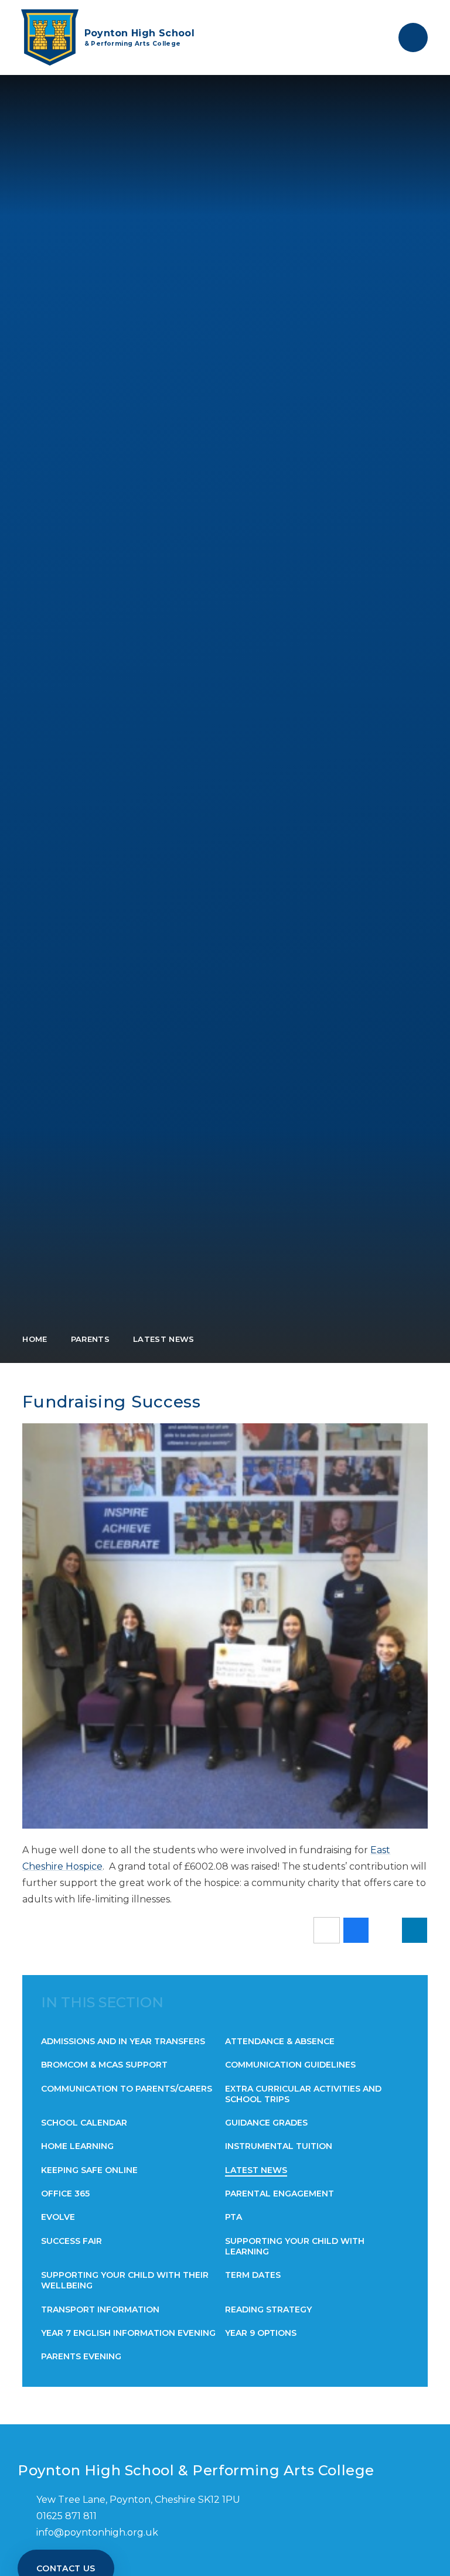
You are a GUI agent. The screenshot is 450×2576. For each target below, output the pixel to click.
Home (35, 1339)
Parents (90, 1339)
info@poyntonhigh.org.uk (97, 2532)
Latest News (164, 1339)
